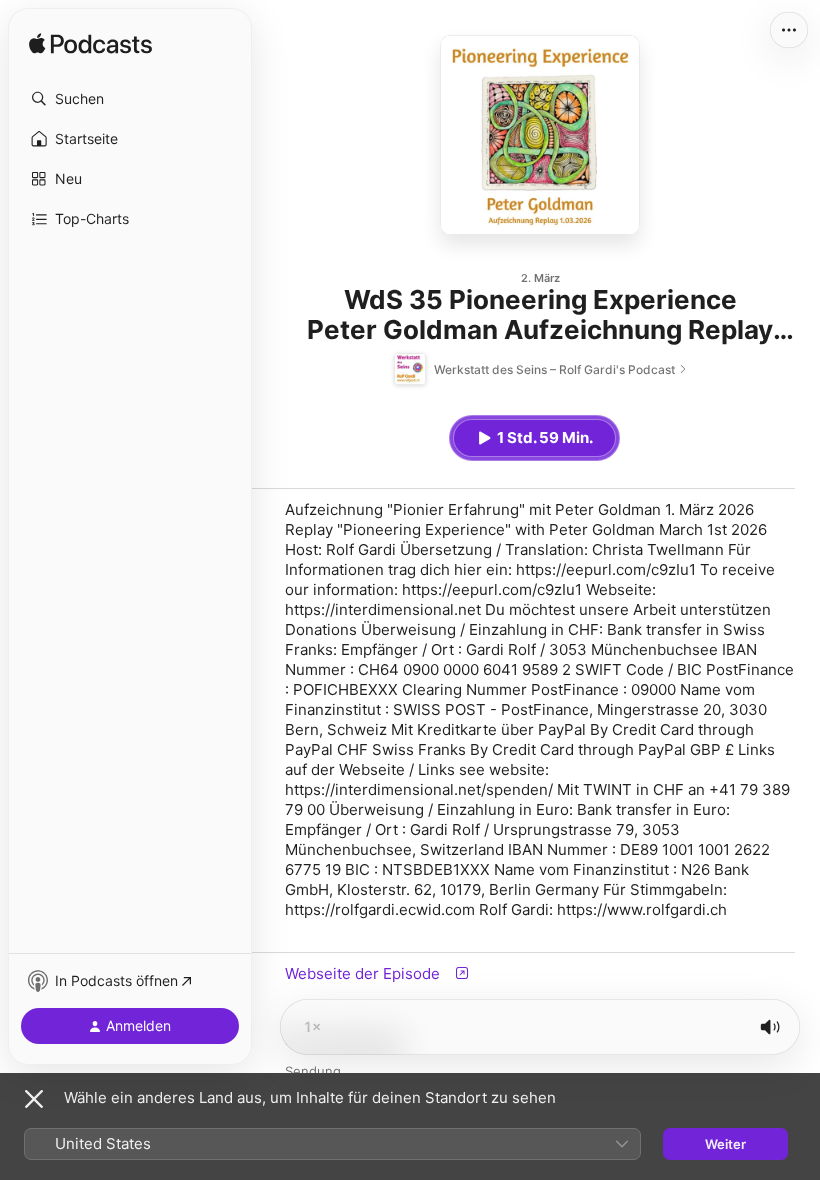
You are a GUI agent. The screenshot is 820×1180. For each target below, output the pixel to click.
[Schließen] (34, 1099)
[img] (90, 45)
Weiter (725, 1144)
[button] (130, 99)
